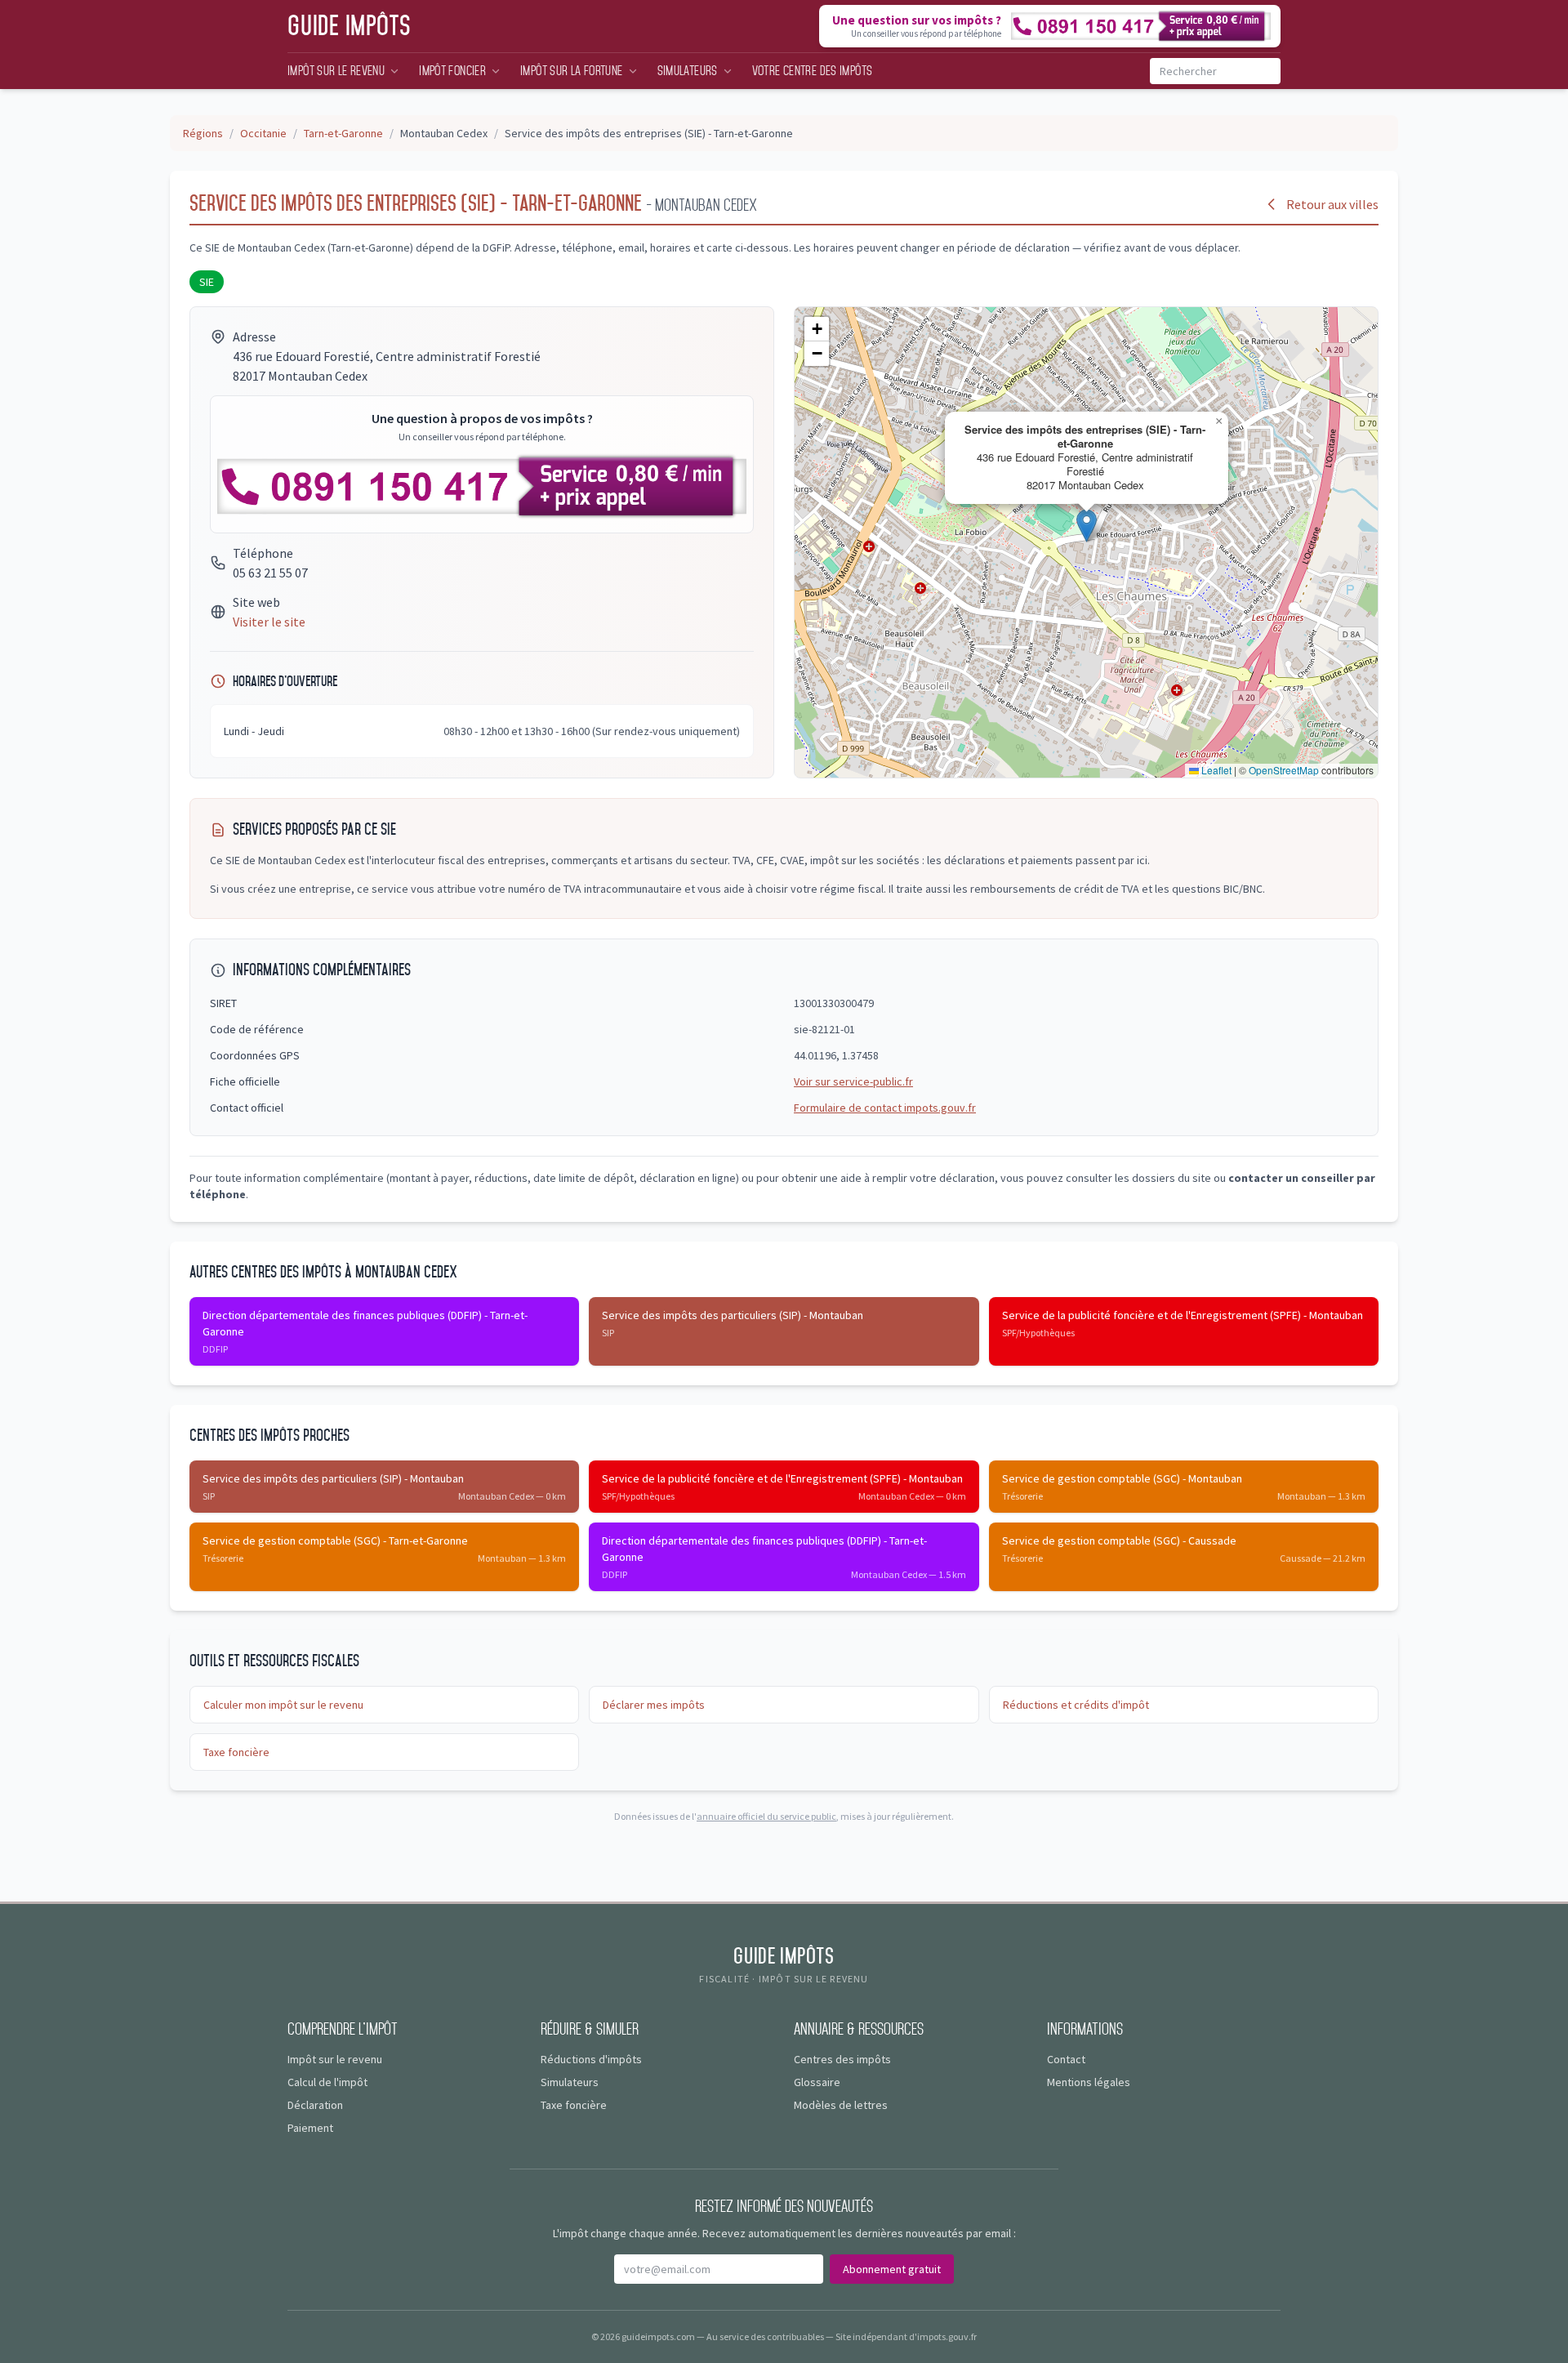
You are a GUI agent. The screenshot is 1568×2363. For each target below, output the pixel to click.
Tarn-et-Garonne (343, 133)
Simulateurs (688, 71)
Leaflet (1215, 770)
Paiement (310, 2128)
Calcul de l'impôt (327, 2082)
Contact (1066, 2059)
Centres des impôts (842, 2059)
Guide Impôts (350, 26)
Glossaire (817, 2082)
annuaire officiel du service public (766, 1816)
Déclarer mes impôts (654, 1705)
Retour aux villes (1332, 204)
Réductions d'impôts (591, 2059)
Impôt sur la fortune (572, 71)
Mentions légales (1089, 2082)
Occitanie (263, 133)
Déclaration (315, 2105)
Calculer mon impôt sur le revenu (283, 1705)
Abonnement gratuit (892, 2269)
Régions (203, 133)
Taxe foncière (236, 1752)
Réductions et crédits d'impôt (1076, 1705)
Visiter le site (269, 622)
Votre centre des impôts (813, 71)
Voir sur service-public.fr (853, 1081)
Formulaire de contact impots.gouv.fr (885, 1108)
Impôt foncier (452, 71)
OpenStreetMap (1284, 770)
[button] (1087, 526)
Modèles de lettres (841, 2105)
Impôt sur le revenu (336, 71)
